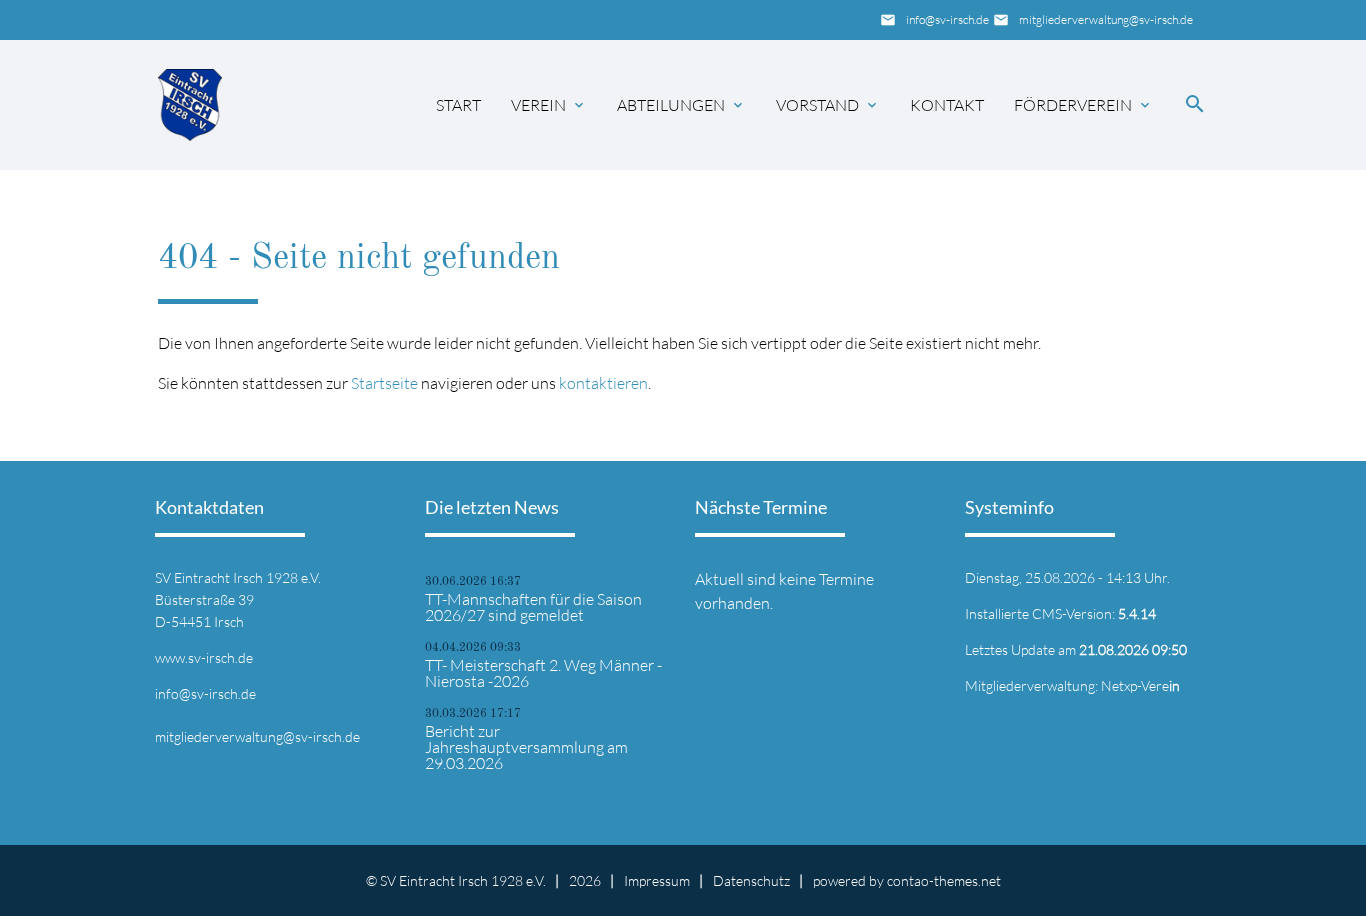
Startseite (384, 383)
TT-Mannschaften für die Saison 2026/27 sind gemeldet (533, 607)
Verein (538, 105)
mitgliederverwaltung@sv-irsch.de (1106, 19)
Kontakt (947, 105)
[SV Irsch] (190, 104)
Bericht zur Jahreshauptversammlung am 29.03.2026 (526, 747)
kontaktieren (603, 383)
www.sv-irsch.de (204, 657)
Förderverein (1073, 105)
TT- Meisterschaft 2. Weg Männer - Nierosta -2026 (543, 673)
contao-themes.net (944, 880)
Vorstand (817, 105)
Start (458, 105)
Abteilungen (671, 105)
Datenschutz (751, 880)
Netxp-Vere (1140, 685)
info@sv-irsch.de (947, 19)
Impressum (657, 880)
